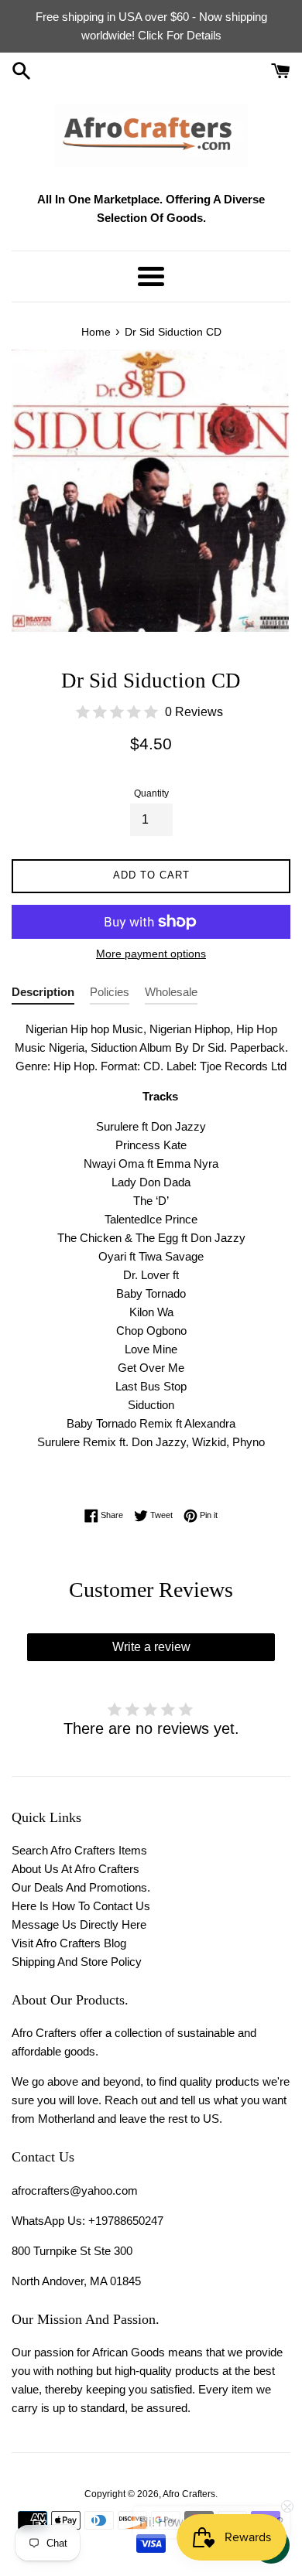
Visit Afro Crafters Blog (69, 1943)
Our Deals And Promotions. (81, 1887)
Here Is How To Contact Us (81, 1906)
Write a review (151, 1647)
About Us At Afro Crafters (75, 1869)
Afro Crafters (189, 2494)
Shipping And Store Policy (77, 1962)
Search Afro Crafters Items (79, 1850)
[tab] (43, 995)
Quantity (151, 793)
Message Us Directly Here (79, 1924)
